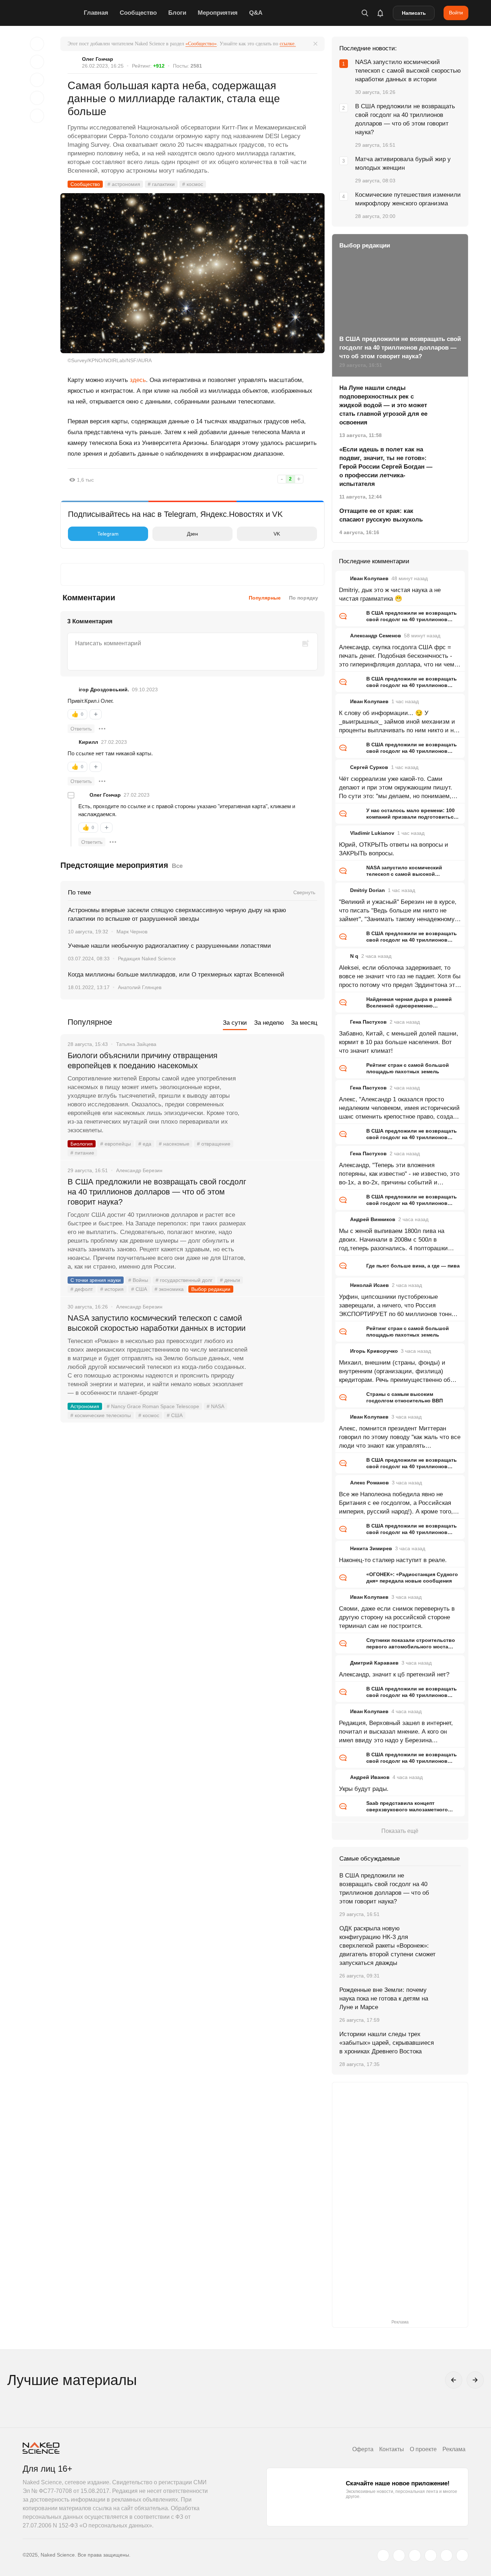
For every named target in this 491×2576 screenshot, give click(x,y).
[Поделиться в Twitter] (37, 80)
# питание (82, 1153)
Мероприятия (218, 13)
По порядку (304, 598)
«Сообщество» (201, 44)
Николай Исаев (370, 1285)
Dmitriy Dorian (368, 890)
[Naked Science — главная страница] (51, 13)
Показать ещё (400, 1831)
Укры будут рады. (364, 1789)
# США (139, 1289)
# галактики (161, 184)
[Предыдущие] (454, 2380)
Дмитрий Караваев (374, 1663)
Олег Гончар (98, 59)
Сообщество (138, 13)
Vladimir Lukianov (372, 833)
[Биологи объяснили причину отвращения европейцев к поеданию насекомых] (287, 1083)
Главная (96, 13)
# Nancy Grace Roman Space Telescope (153, 1406)
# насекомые (174, 1144)
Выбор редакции (211, 1289)
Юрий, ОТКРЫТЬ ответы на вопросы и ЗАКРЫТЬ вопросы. (394, 849)
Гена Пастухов (368, 1022)
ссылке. (288, 44)
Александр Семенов (376, 636)
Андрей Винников (373, 1219)
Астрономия (85, 1406)
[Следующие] (475, 2380)
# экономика (169, 1289)
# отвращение (214, 1144)
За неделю (269, 1023)
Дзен (192, 534)
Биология (82, 1144)
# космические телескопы (101, 1415)
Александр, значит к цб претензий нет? (394, 1674)
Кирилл (88, 742)
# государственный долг (184, 1280)
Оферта (363, 2449)
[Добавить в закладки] (37, 44)
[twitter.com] (383, 2555)
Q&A (256, 13)
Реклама (454, 2449)
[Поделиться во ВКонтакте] (37, 116)
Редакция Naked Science (147, 959)
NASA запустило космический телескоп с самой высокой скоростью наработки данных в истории (157, 1323)
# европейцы (116, 1144)
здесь (138, 380)
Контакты (392, 2449)
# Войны (138, 1280)
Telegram (108, 534)
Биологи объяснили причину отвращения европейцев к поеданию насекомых (143, 1061)
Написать (414, 13)
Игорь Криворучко (374, 1351)
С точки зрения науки (96, 1280)
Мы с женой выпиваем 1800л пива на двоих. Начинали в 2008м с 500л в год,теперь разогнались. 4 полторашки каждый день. (393, 1240)
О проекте (423, 2449)
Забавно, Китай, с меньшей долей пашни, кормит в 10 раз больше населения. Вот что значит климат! (399, 1042)
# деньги (230, 1280)
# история (112, 1289)
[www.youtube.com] (415, 2555)
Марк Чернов (132, 932)
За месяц (304, 1023)
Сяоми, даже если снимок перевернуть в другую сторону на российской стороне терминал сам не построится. (397, 1617)
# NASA (215, 1406)
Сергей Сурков (369, 767)
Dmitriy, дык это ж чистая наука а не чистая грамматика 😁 (390, 594)
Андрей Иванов (370, 1777)
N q (354, 956)
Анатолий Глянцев (140, 987)
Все (177, 866)
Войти (456, 13)
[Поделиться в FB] (37, 62)
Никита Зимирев (371, 1548)
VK (277, 534)
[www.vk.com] (399, 2555)
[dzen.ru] (431, 2555)
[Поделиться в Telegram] (37, 98)
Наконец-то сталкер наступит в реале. (393, 1560)
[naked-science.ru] (462, 2555)
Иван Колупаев (369, 578)
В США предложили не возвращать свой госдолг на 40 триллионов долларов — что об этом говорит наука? (157, 1192)
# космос (193, 184)
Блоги (177, 13)
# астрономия (124, 184)
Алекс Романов (370, 1483)
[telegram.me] (446, 2555)
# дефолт (82, 1289)
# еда (145, 1144)
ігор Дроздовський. (104, 689)
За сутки (235, 1023)
